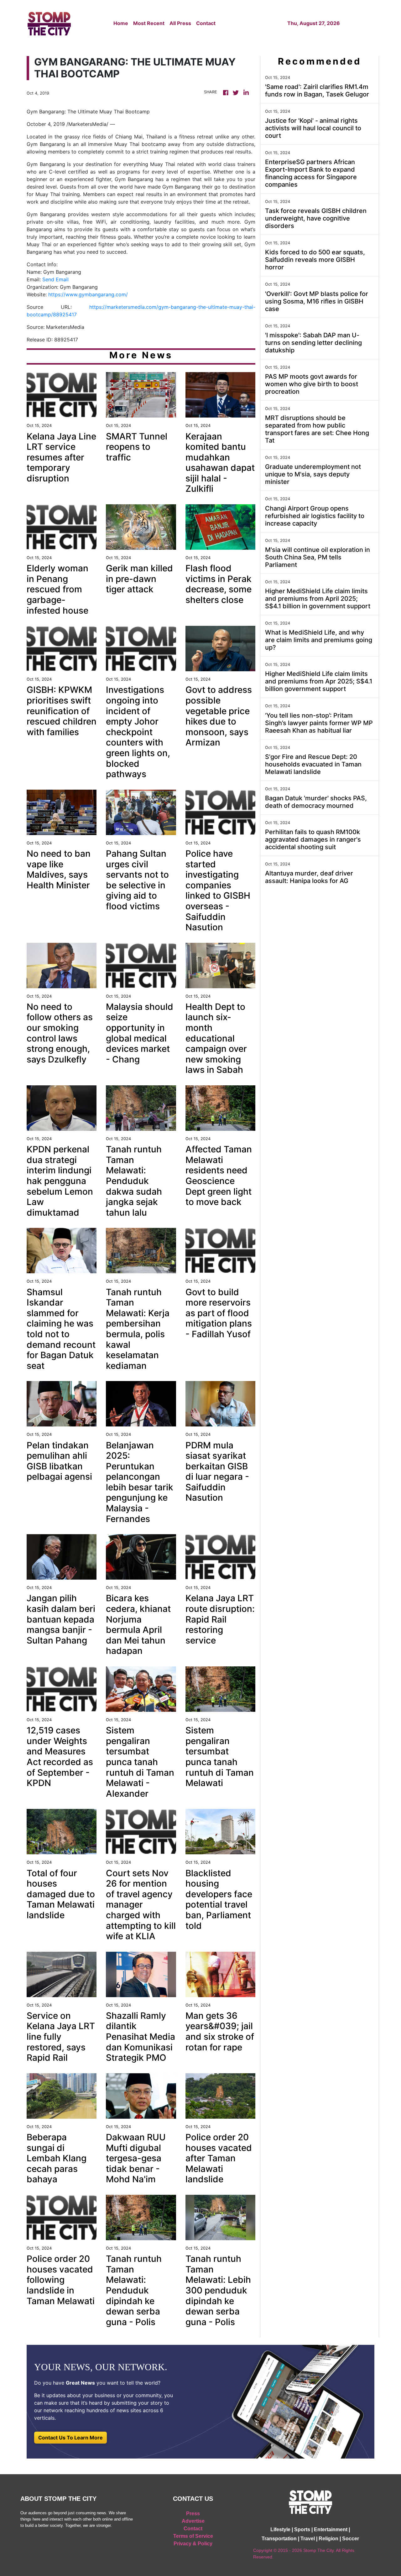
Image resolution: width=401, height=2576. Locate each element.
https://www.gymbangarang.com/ (88, 294)
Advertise (193, 2521)
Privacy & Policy (193, 2544)
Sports (302, 2529)
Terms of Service (193, 2536)
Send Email (55, 279)
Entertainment (331, 2529)
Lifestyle (280, 2529)
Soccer (351, 2539)
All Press (180, 23)
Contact (206, 23)
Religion (328, 2539)
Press (193, 2514)
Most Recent (149, 23)
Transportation (279, 2539)
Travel (308, 2539)
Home (121, 23)
